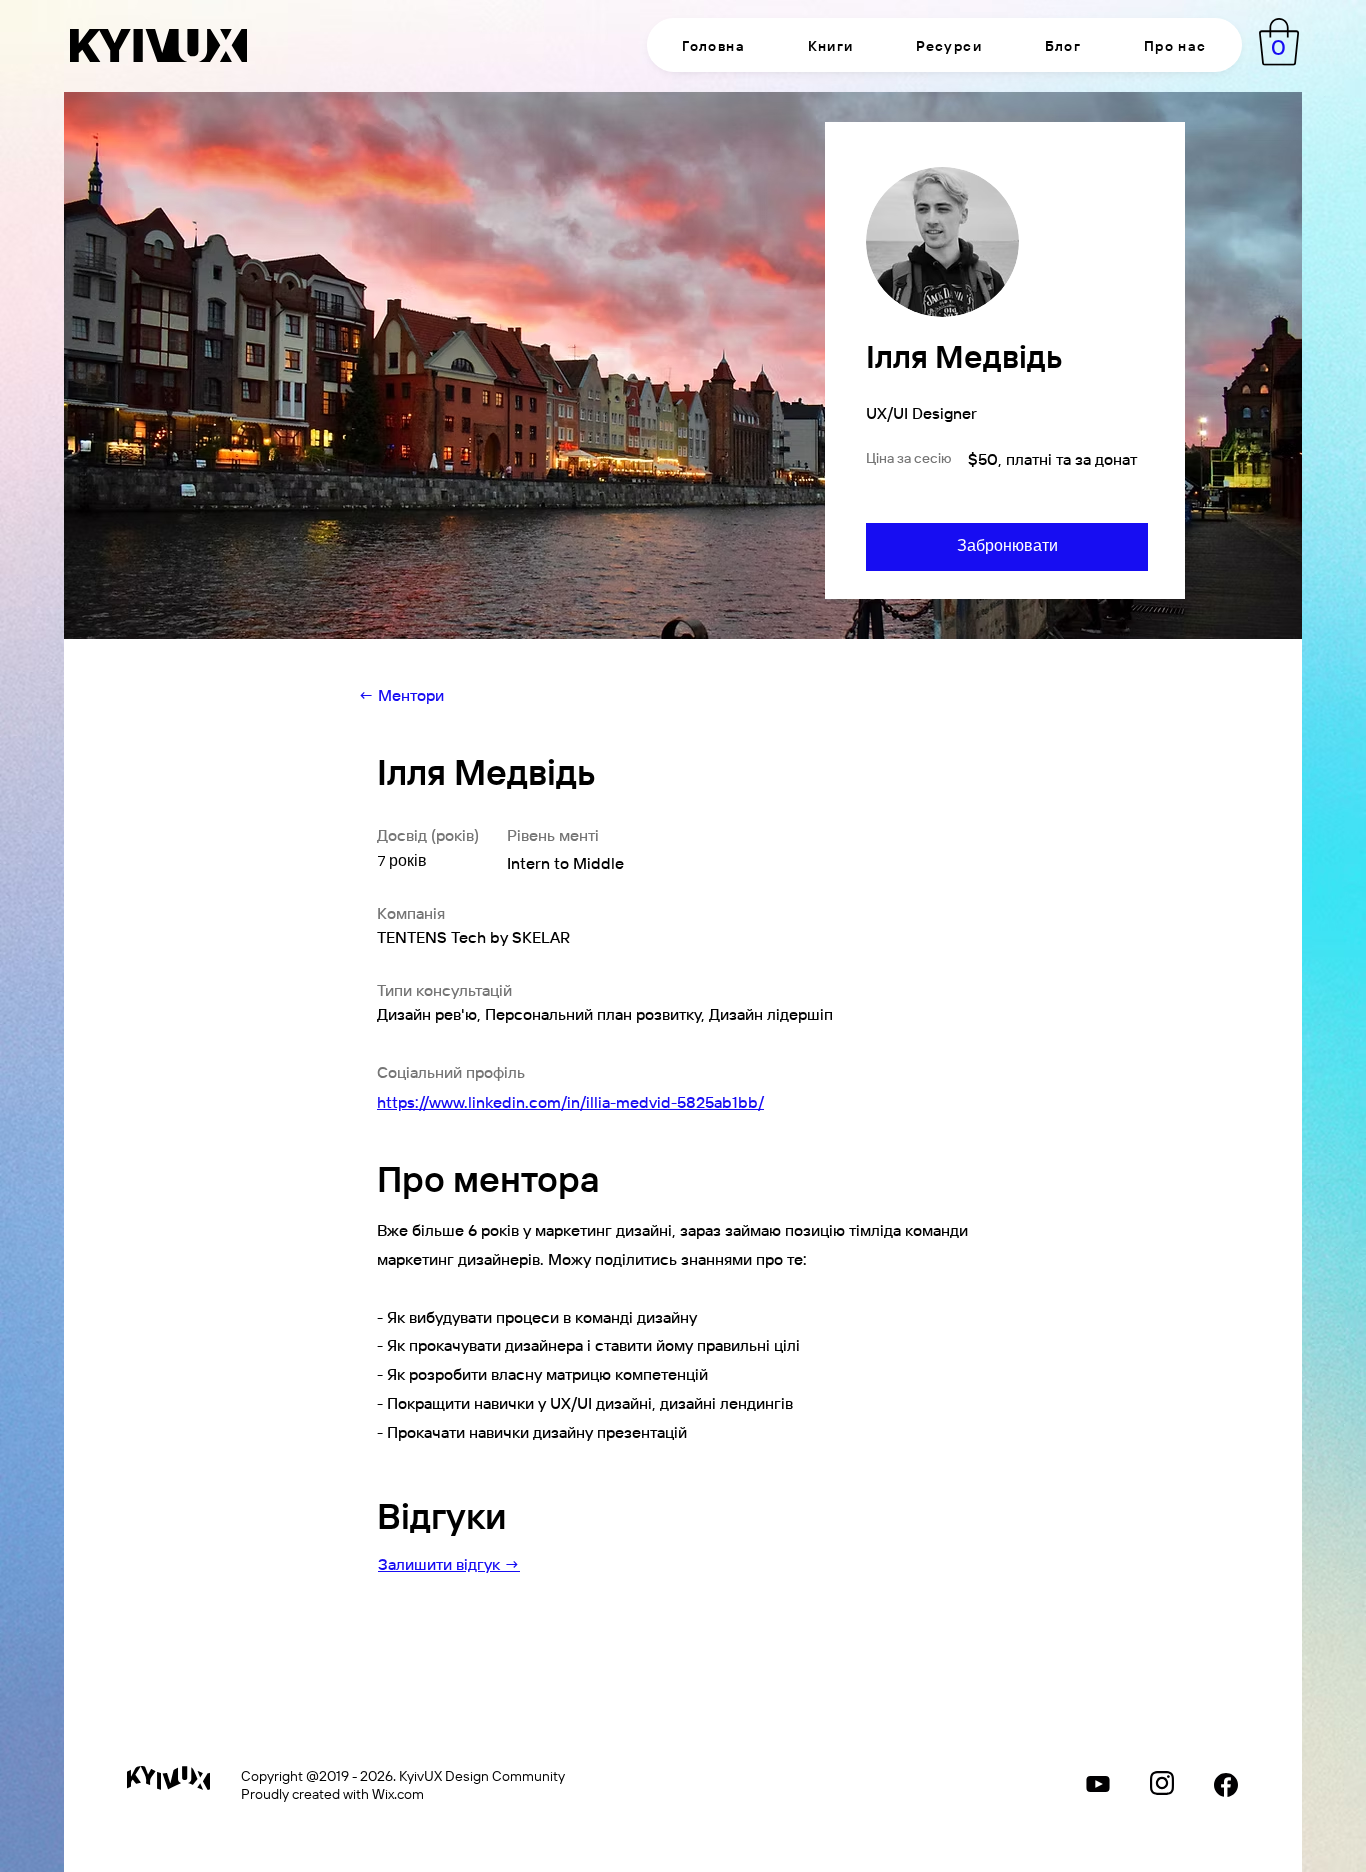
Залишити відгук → (449, 1563)
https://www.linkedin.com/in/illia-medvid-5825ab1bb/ (570, 1101)
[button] (830, 45)
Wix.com (398, 1793)
